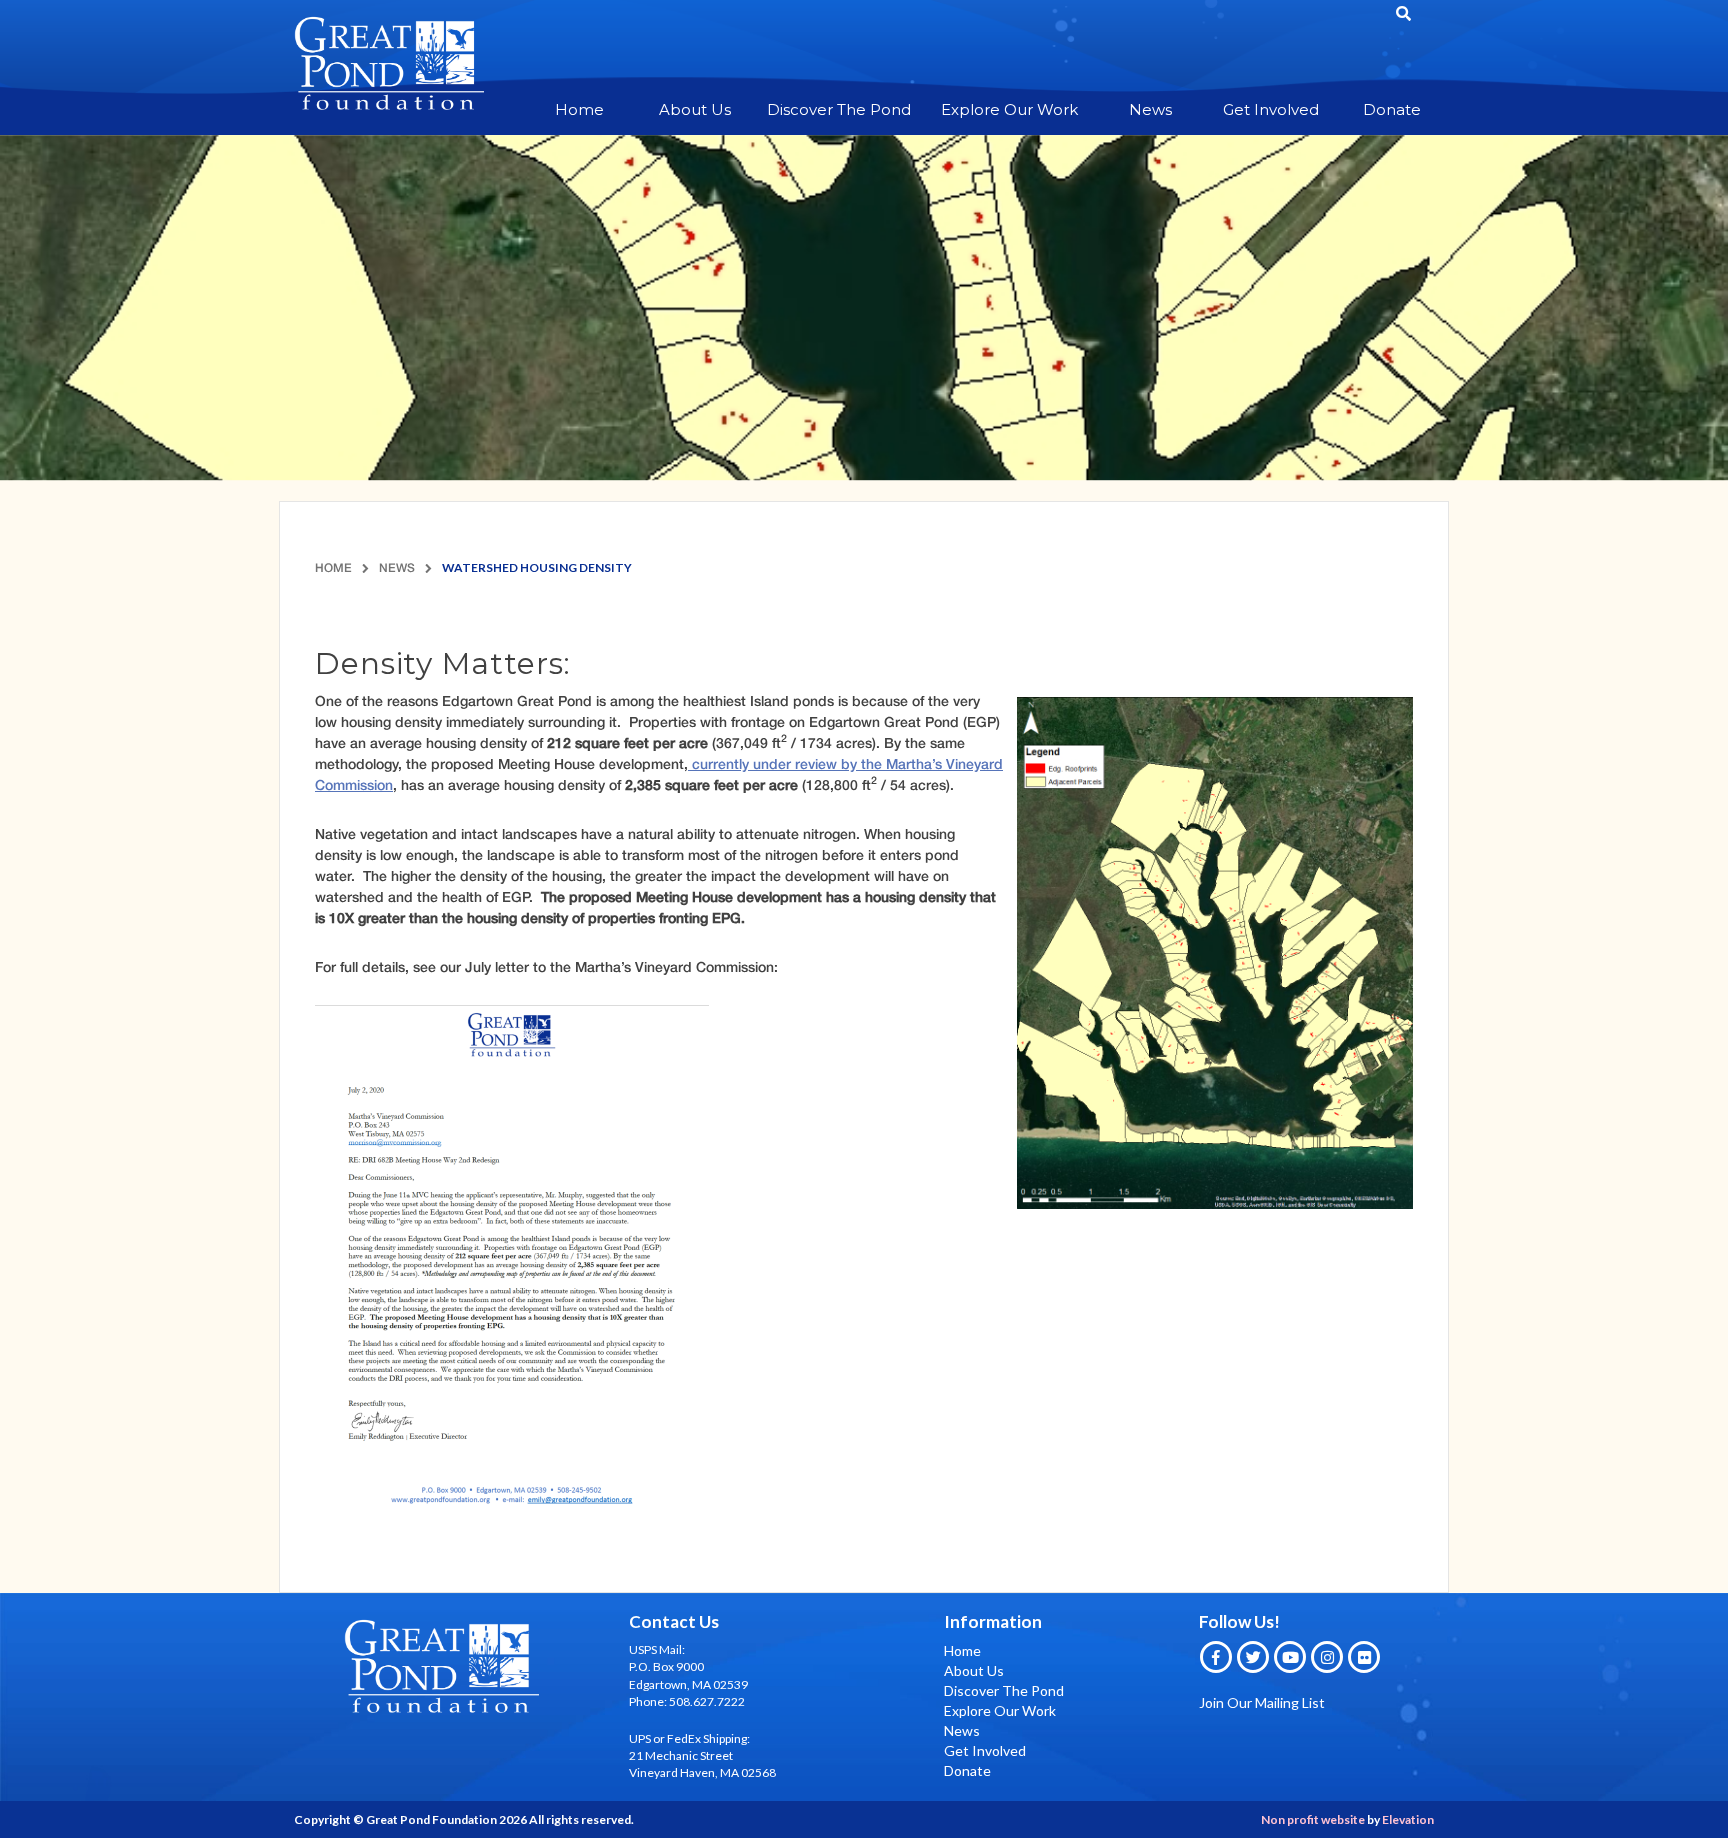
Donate (1392, 109)
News (1150, 109)
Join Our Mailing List (1262, 1702)
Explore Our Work (1009, 109)
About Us (695, 109)
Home (579, 109)
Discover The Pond (839, 109)
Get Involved (1271, 109)
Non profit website (1313, 1819)
